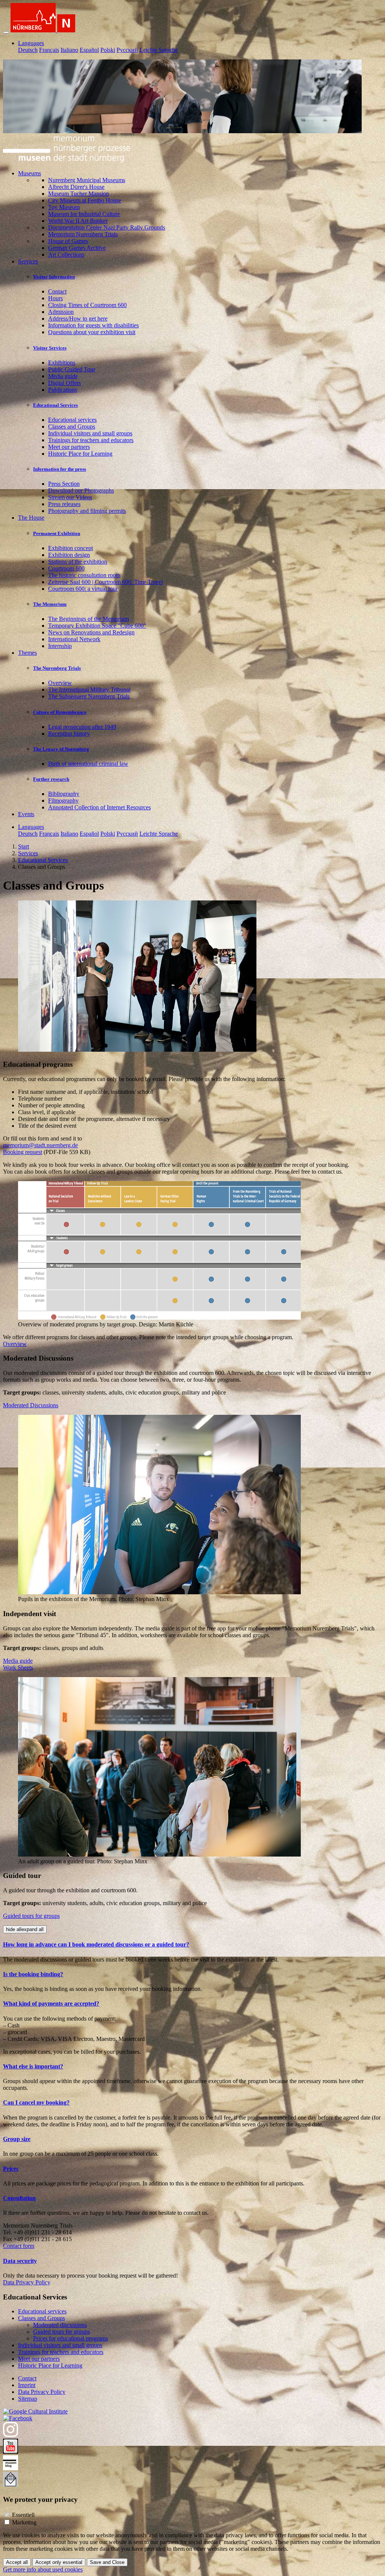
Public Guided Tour (72, 369)
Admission (61, 312)
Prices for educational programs (70, 2338)
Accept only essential (59, 2562)
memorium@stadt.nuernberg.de (40, 1145)
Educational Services (55, 405)
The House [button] (31, 518)
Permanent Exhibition (57, 533)
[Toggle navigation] (6, 32)
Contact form (19, 2246)
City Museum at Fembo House (85, 200)
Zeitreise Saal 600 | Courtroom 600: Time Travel (105, 582)
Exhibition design (69, 555)
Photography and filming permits (87, 511)
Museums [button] (30, 173)
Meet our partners (69, 447)
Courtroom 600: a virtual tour (83, 589)
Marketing (24, 2522)
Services (28, 853)
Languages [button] (31, 43)
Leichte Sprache (159, 50)
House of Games (68, 241)
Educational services (72, 420)
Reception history (69, 734)
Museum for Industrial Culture (84, 214)
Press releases (64, 504)
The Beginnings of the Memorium (89, 619)
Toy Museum (64, 207)
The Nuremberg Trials (57, 668)
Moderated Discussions (31, 1405)
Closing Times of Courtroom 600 (87, 305)
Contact (57, 291)
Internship (60, 646)
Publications (63, 390)
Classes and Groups (72, 427)
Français (49, 50)
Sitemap (28, 2399)
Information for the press (60, 469)
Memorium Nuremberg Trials (83, 234)
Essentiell (23, 2515)
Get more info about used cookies (43, 2569)
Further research (51, 779)
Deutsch (28, 50)
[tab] (192, 1945)
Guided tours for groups (31, 1916)
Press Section (64, 484)
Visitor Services (50, 348)
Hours (55, 298)
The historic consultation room (84, 575)
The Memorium (50, 604)
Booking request (23, 1152)
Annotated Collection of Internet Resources (99, 807)
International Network (74, 639)
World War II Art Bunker (78, 221)
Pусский (127, 50)
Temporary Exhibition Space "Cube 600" (97, 626)
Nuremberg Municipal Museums (87, 180)
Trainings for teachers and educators (91, 440)
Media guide (63, 376)
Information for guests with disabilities (93, 325)
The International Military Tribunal (89, 690)
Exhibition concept (70, 548)
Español (89, 50)
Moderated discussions (60, 2325)
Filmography (63, 801)
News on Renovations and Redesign (91, 632)
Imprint (27, 2385)
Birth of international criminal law (88, 764)
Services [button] (28, 261)
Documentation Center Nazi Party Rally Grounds (107, 227)
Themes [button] (27, 653)
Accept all (17, 2562)
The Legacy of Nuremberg (61, 749)
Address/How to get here (78, 319)
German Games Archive (77, 248)
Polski (108, 50)
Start (23, 846)
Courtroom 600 (66, 568)
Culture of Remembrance (60, 712)
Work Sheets (18, 1667)
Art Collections (66, 255)
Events (26, 814)
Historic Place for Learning (80, 454)
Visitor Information (54, 277)
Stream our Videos (70, 497)
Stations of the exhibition (78, 562)
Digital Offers (64, 383)
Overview (60, 683)
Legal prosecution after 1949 (82, 727)
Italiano (69, 50)
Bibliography (64, 794)
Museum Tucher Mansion (79, 194)
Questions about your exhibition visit (92, 332)
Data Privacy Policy (27, 2282)
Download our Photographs (81, 490)
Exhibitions (62, 363)
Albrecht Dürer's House (76, 187)
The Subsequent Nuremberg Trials (89, 696)
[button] (192, 1945)
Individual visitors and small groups (90, 433)
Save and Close (107, 2562)
